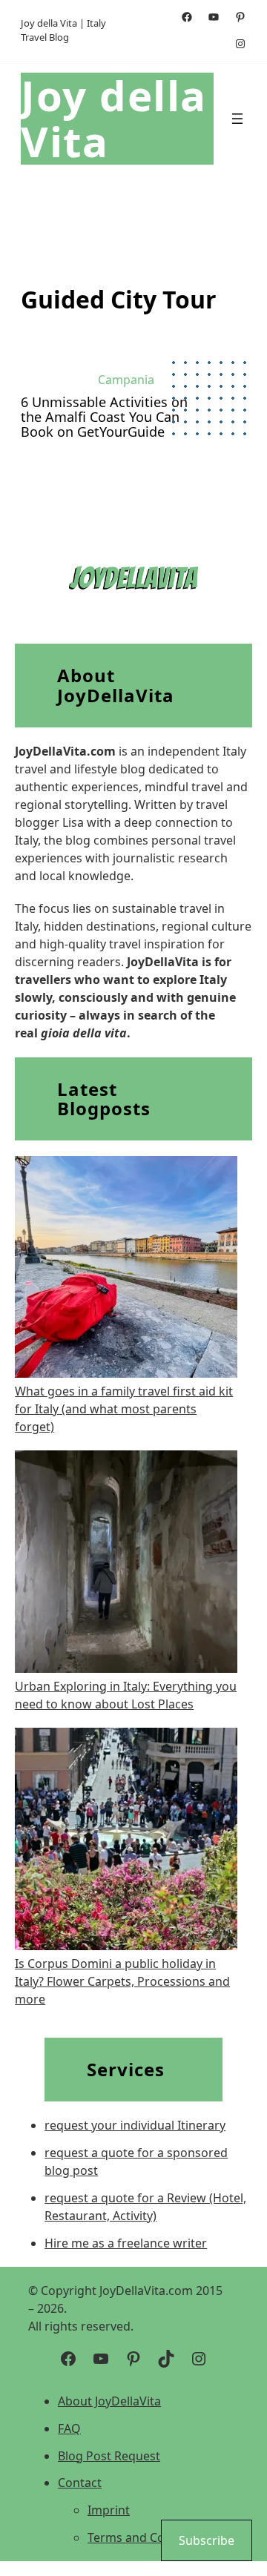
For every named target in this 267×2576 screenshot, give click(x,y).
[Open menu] (237, 119)
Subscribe (207, 2540)
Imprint (109, 2510)
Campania (126, 380)
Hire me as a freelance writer (126, 2243)
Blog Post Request (109, 2456)
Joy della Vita (114, 118)
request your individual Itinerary (135, 2125)
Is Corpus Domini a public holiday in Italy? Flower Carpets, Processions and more (122, 1981)
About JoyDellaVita (109, 2401)
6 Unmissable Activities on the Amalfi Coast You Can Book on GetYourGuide (104, 417)
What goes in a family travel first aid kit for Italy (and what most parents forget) (124, 1409)
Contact (80, 2483)
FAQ (69, 2428)
